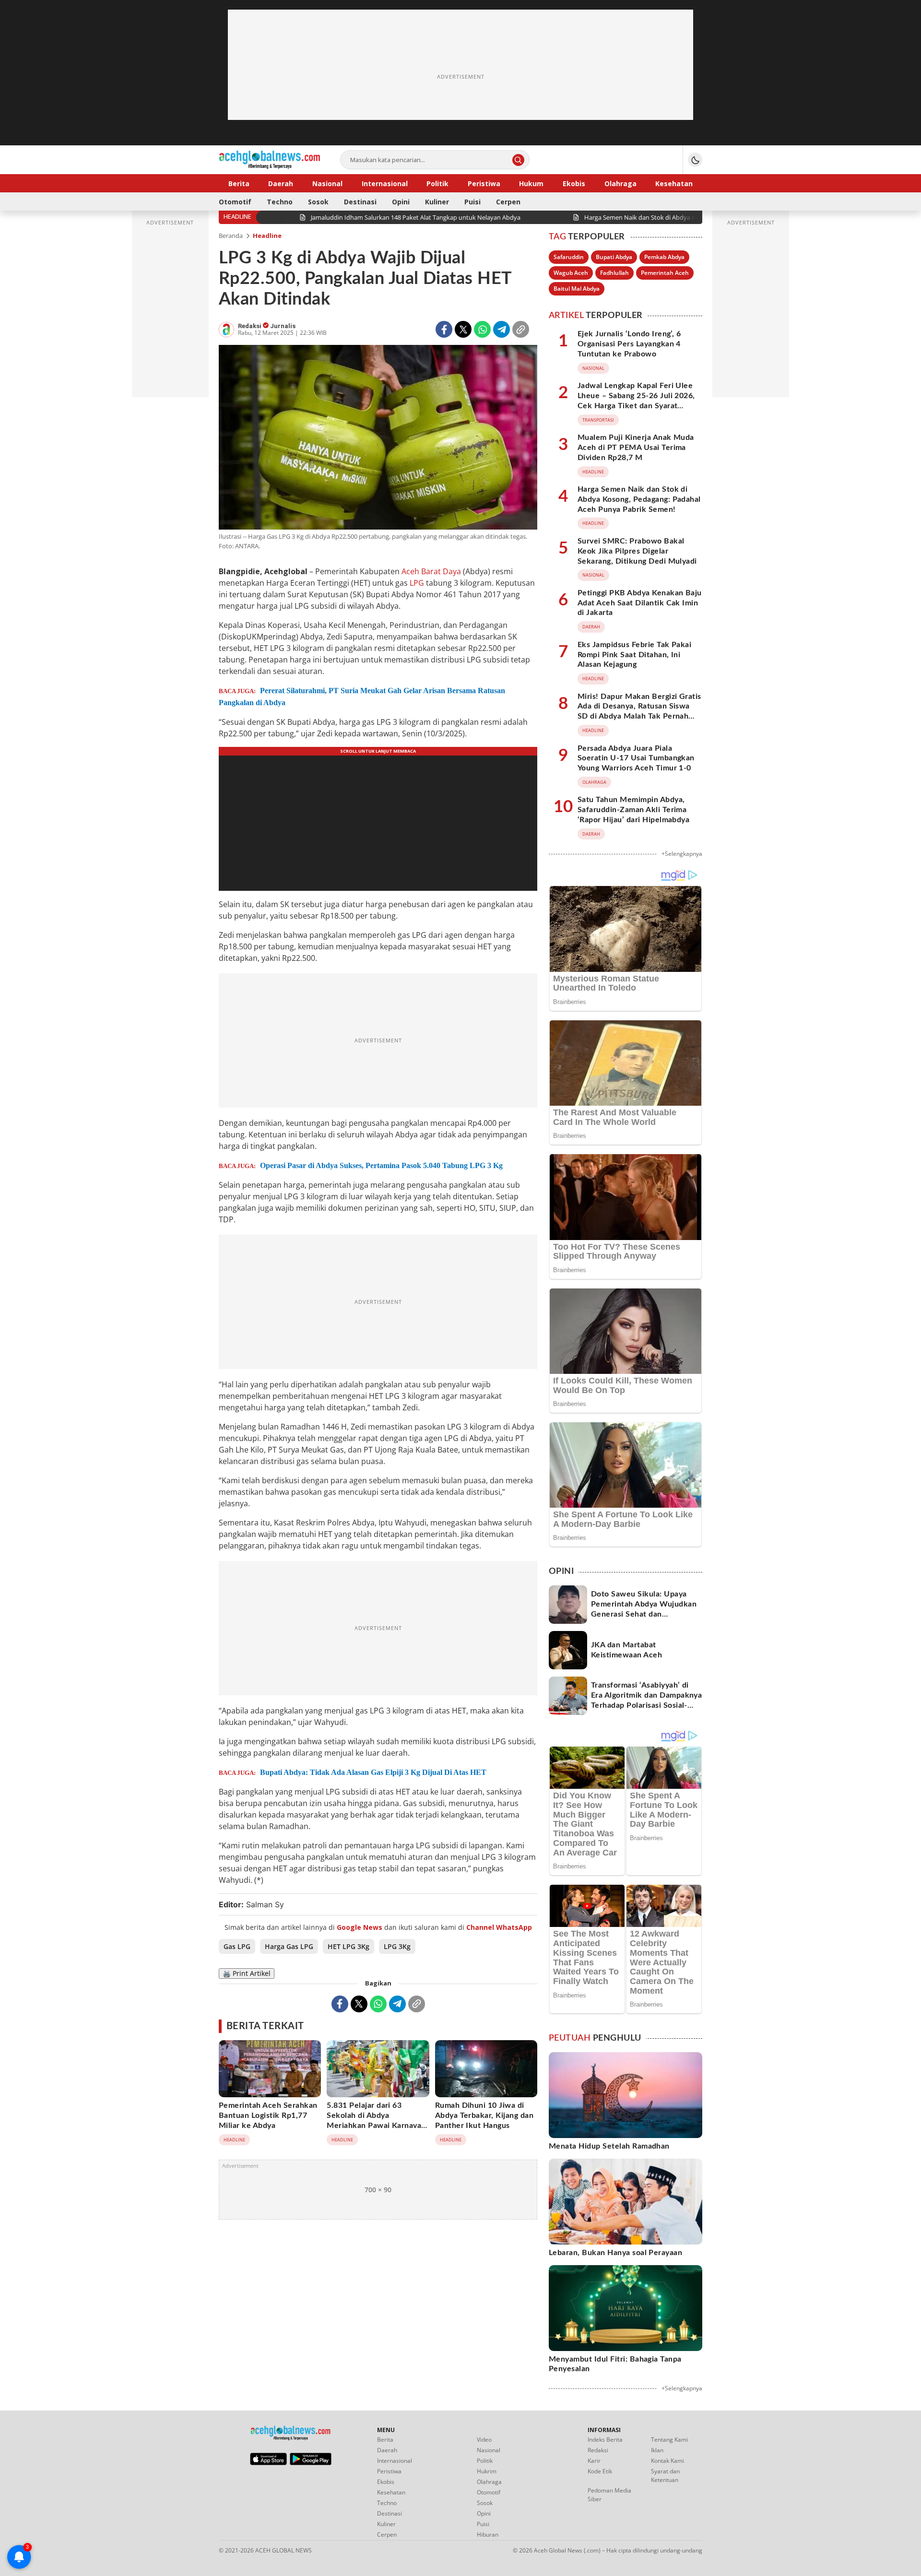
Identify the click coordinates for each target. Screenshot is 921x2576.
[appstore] (268, 2463)
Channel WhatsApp (499, 1927)
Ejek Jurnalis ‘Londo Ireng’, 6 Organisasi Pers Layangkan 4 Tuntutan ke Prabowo (629, 344)
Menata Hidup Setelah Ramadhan (609, 2146)
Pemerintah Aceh (665, 273)
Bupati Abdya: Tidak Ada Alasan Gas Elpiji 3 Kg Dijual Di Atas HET (373, 1772)
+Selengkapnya (682, 854)
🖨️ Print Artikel (247, 1973)
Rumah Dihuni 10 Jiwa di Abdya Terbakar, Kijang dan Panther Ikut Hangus (484, 2115)
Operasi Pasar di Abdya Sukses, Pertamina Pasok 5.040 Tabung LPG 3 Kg (381, 1165)
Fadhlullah (614, 273)
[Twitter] (463, 329)
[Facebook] (444, 329)
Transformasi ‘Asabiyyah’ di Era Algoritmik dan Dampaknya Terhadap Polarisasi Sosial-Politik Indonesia (646, 1700)
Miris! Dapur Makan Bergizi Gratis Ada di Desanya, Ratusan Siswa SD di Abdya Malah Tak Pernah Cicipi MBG (639, 711)
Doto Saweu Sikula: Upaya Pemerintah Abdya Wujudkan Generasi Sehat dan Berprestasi (644, 1609)
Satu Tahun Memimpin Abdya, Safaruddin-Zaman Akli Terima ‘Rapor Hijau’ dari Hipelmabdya (633, 810)
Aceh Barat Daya (431, 571)
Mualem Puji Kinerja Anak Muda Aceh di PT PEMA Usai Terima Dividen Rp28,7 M (636, 448)
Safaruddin (569, 257)
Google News (360, 1927)
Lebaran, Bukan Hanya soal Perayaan (615, 2253)
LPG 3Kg (397, 1946)
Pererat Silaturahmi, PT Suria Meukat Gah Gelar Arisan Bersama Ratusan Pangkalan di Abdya (362, 697)
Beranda (231, 236)
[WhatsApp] (482, 329)
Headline (267, 236)
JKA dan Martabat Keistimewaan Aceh (626, 1650)
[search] (518, 160)
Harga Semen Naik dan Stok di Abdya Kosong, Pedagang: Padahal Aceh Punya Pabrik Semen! (639, 499)
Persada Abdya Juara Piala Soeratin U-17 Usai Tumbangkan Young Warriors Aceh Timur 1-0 (636, 758)
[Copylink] (521, 329)
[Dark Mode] (695, 160)
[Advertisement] (460, 77)
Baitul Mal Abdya (577, 289)
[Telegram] (502, 329)
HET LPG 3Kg (348, 1946)
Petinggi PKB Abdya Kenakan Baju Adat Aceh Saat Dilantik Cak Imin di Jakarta (640, 603)
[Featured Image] (378, 438)
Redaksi (250, 326)
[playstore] (311, 2463)
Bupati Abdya (614, 257)
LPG (417, 583)
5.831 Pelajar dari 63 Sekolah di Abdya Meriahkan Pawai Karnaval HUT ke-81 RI (375, 2120)
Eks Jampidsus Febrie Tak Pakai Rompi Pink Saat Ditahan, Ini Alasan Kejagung (634, 655)
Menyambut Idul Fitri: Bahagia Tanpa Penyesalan (615, 2364)
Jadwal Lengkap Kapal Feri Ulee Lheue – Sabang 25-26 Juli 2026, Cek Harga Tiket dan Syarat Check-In (636, 401)
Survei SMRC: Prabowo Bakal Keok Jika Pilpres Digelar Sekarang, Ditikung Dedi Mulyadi (637, 551)
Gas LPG (237, 1946)
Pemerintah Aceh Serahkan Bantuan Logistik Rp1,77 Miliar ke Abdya (268, 2115)
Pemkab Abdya (664, 257)
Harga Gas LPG (289, 1946)
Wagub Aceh (571, 273)
